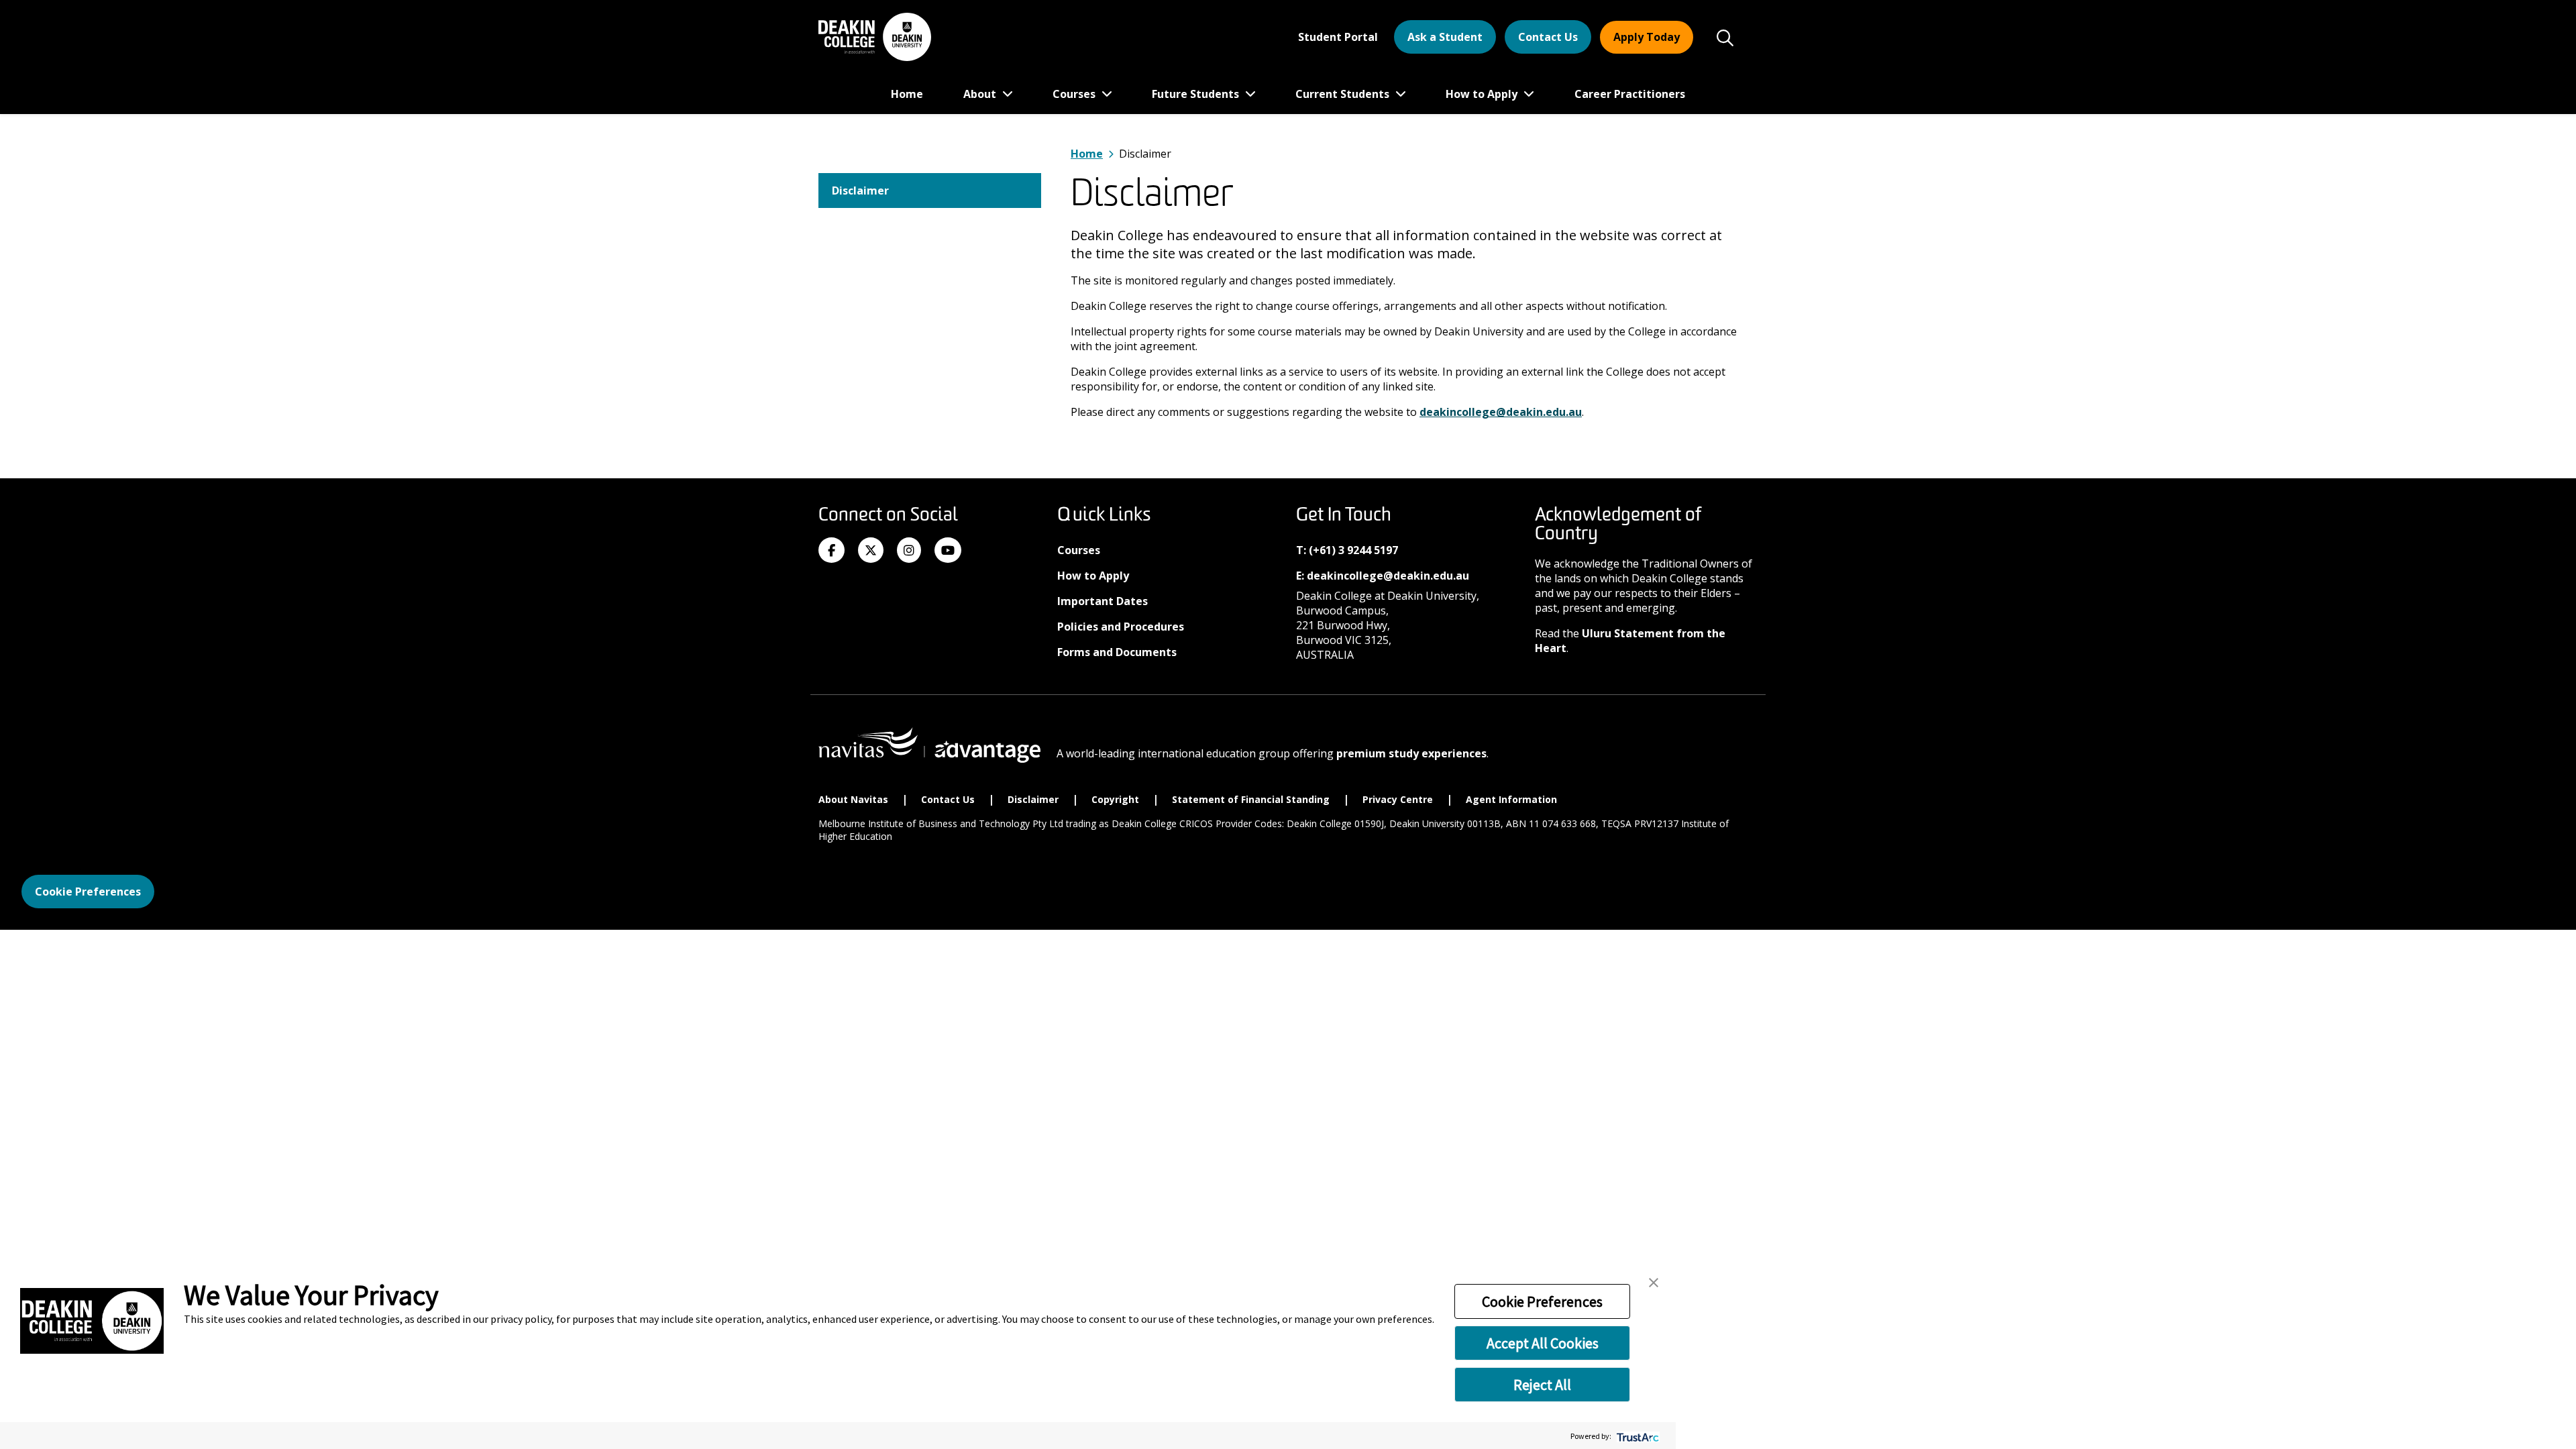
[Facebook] (831, 551)
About (981, 94)
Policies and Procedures (1121, 627)
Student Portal (1338, 37)
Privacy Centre (1399, 799)
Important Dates (1103, 601)
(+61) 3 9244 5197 (1353, 550)
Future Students (1197, 94)
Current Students (1344, 94)
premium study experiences (1411, 753)
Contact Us (1548, 37)
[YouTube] (948, 551)
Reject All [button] (1542, 1385)
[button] (1654, 1281)
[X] (871, 551)
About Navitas (855, 799)
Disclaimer (860, 191)
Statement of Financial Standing (1252, 799)
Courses (1075, 94)
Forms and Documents (1117, 652)
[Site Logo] (875, 37)
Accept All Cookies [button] (1543, 1343)
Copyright (1117, 799)
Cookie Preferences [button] (1542, 1301)
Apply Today (1647, 37)
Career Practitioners (1630, 94)
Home (907, 94)
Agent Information (1513, 799)
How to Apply (1483, 94)
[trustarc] (1636, 1436)
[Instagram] (909, 551)
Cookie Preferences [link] (88, 892)
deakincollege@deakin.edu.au (1501, 412)
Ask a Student (1445, 37)
